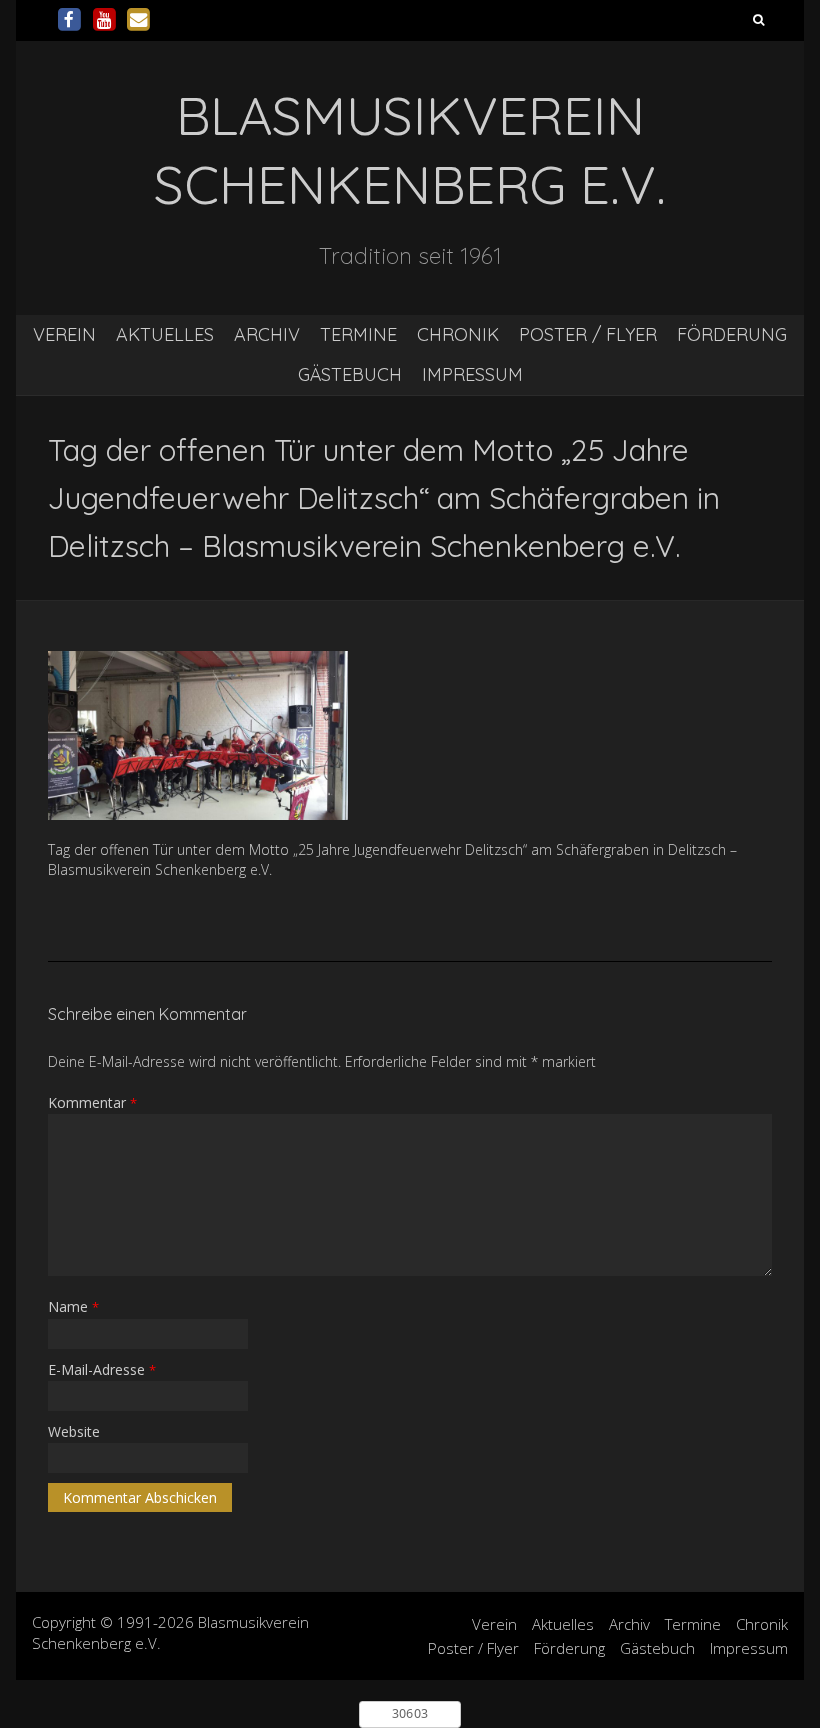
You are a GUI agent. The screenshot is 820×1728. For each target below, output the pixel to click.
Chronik (458, 334)
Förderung (732, 334)
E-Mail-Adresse (102, 1369)
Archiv (267, 334)
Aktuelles (165, 334)
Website (74, 1431)
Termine (358, 334)
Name (73, 1306)
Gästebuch (350, 374)
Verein (64, 334)
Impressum (472, 374)
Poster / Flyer (588, 334)
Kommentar (92, 1102)
